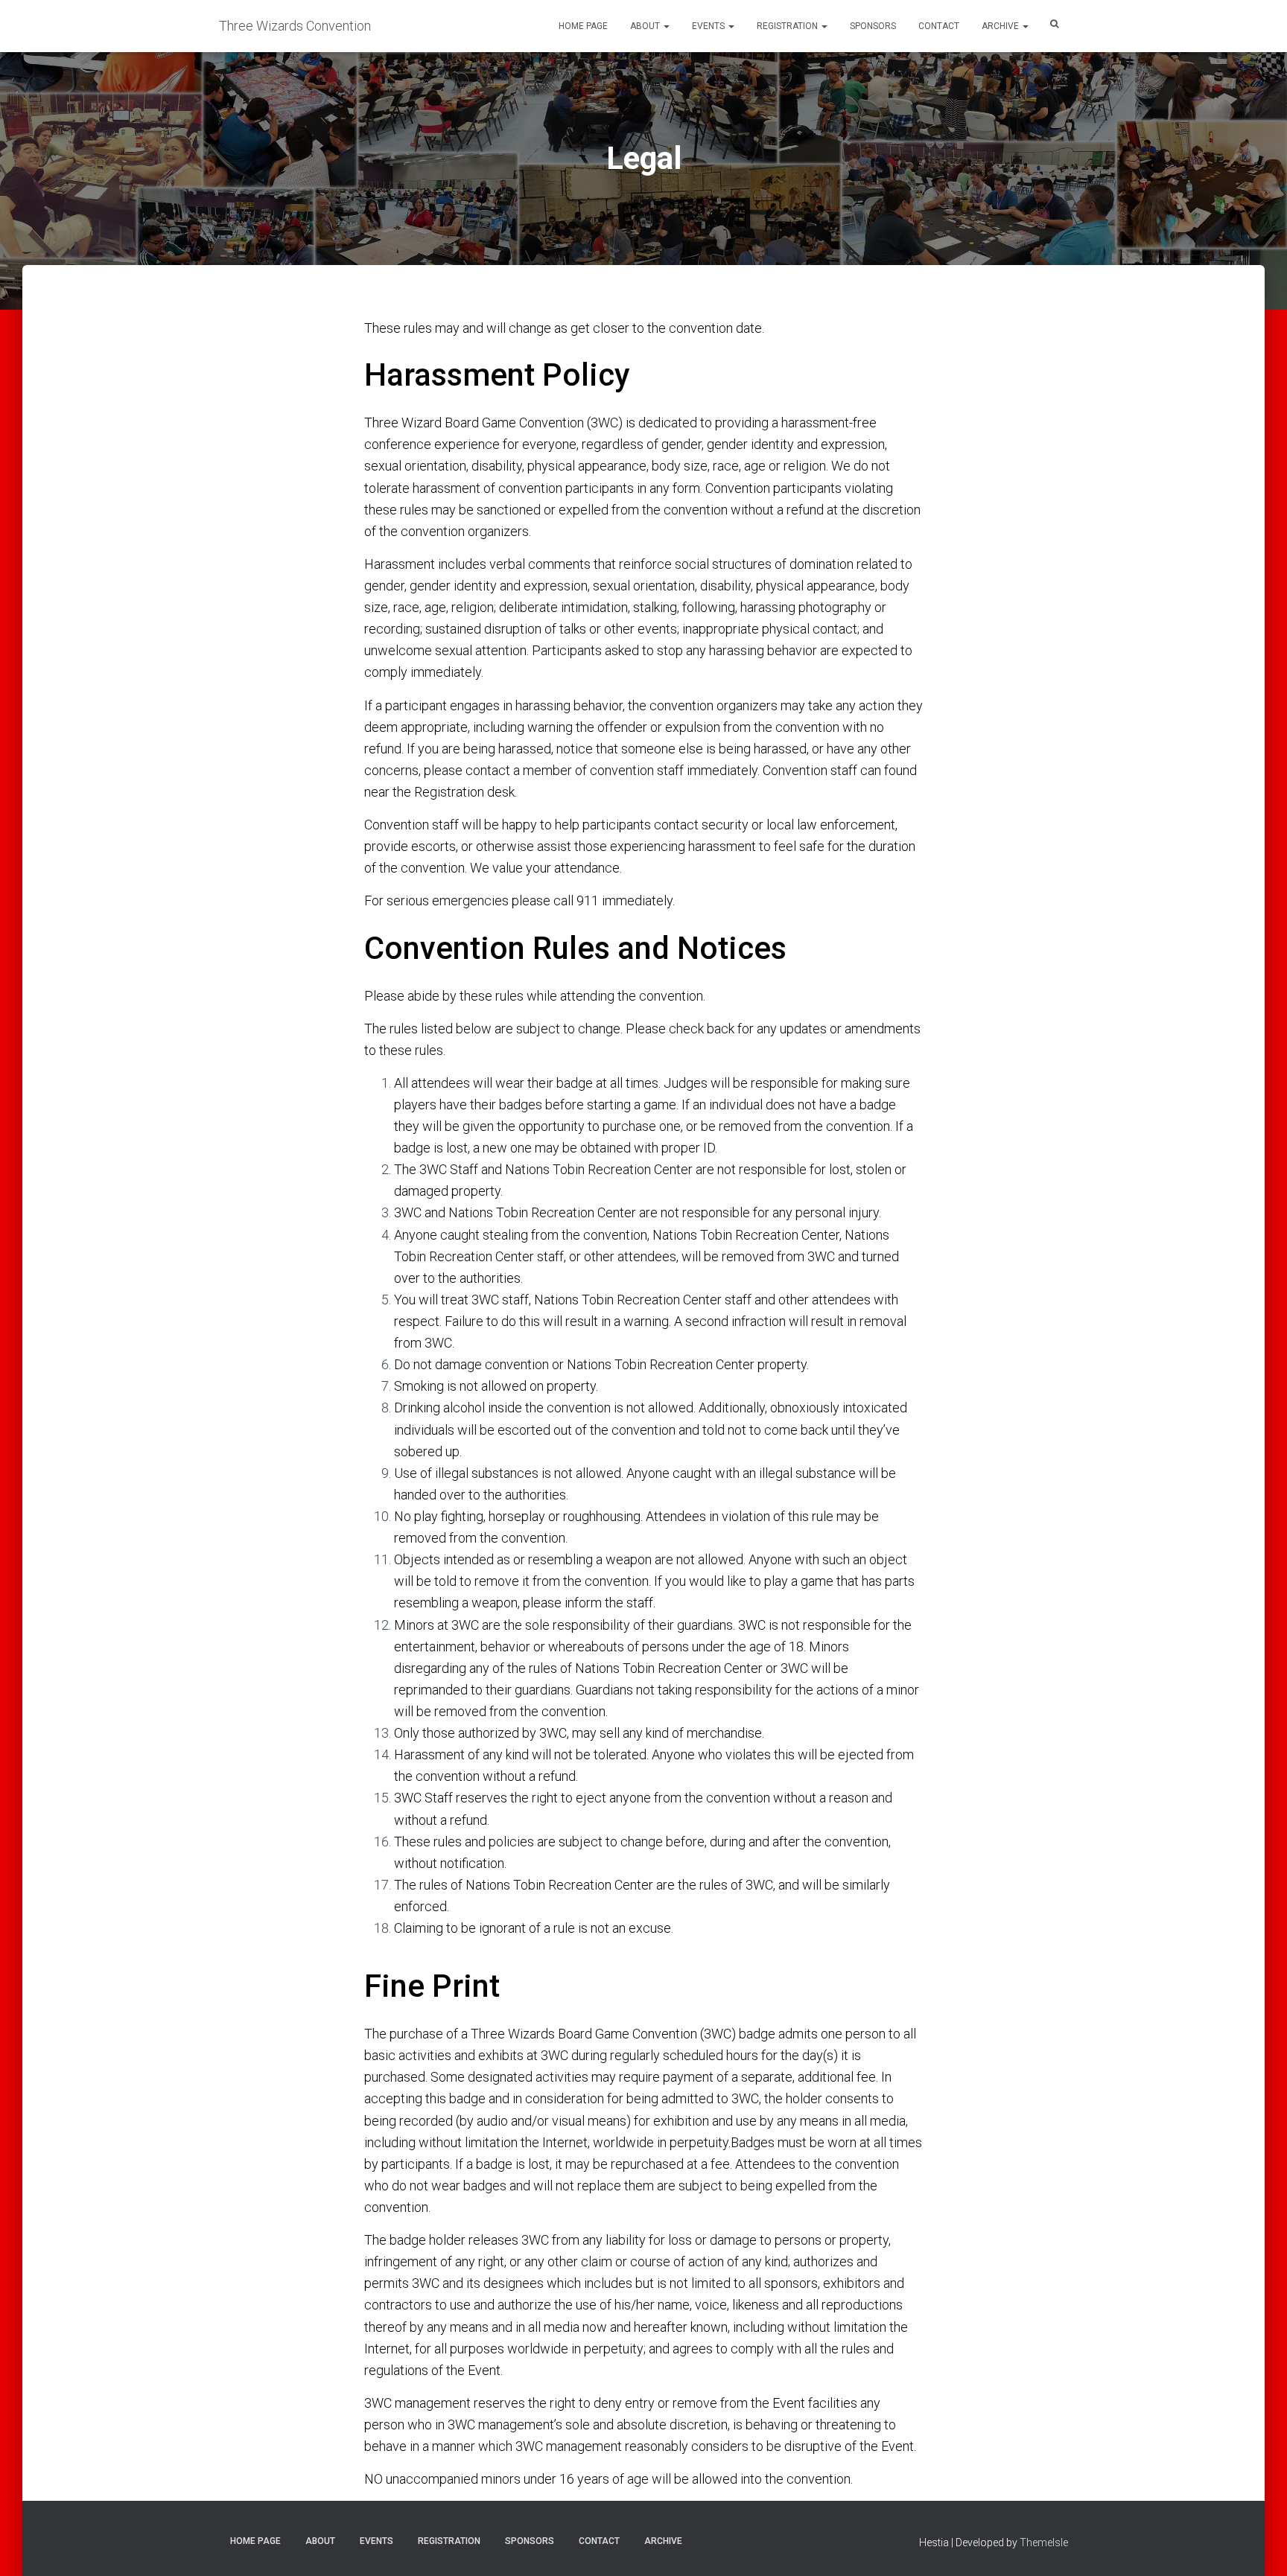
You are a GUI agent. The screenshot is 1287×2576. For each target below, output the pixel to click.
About (646, 26)
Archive (1001, 26)
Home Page (583, 26)
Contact (939, 26)
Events (709, 26)
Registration (788, 26)
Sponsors (873, 26)
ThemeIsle (1044, 2542)
